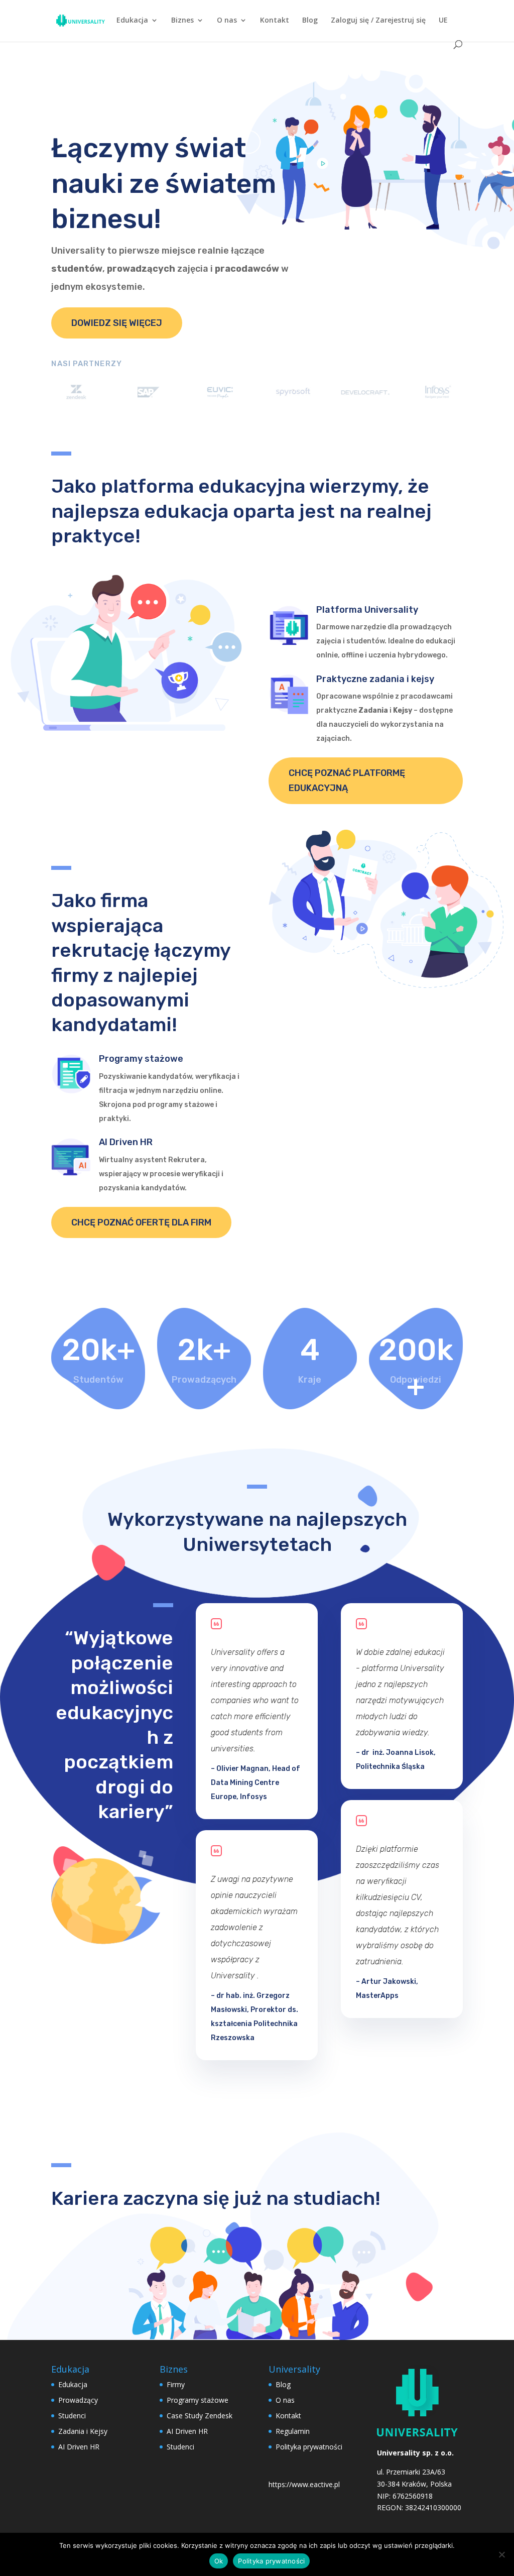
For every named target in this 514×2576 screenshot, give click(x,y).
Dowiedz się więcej (117, 323)
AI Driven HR (79, 2447)
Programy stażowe (198, 2400)
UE (443, 21)
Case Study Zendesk (200, 2416)
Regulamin (293, 2431)
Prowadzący (78, 2400)
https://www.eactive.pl (304, 2484)
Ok (219, 2561)
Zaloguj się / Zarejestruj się (378, 21)
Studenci (72, 2416)
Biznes (182, 21)
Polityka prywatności (309, 2447)
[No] (501, 2554)
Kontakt (275, 21)
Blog (310, 21)
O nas (227, 21)
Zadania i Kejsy (83, 2431)
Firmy (176, 2384)
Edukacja (132, 21)
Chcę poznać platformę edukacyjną (347, 781)
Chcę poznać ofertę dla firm (141, 1222)
